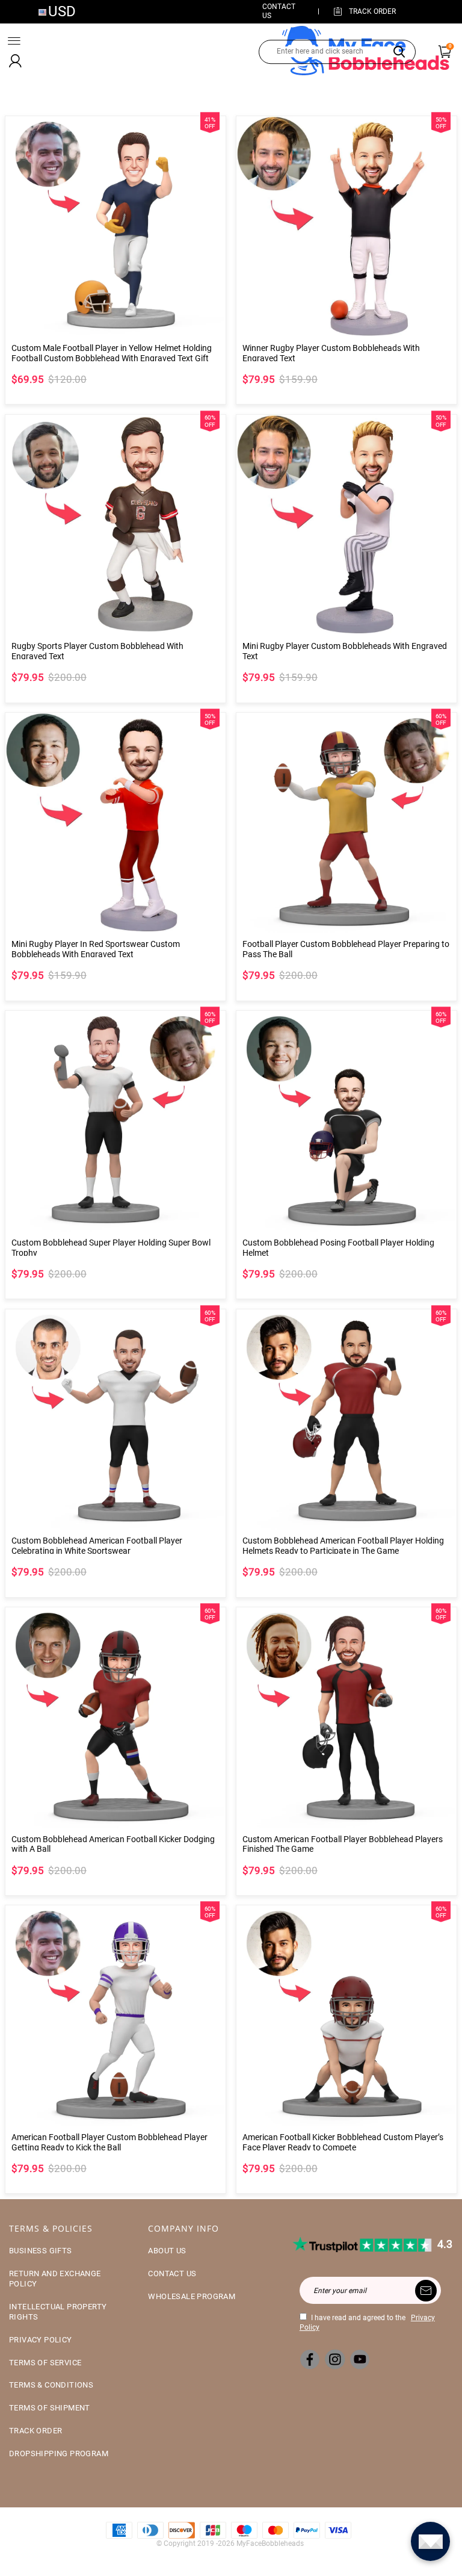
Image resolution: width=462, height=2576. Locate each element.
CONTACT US (172, 2273)
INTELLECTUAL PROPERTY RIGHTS (58, 2312)
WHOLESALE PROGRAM (192, 2296)
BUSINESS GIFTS (41, 2251)
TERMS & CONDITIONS (51, 2385)
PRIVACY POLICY (41, 2340)
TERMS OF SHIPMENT (50, 2408)
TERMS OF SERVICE (45, 2363)
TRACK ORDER (35, 2431)
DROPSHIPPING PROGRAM (59, 2453)
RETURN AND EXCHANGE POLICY (55, 2279)
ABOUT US (167, 2251)
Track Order (372, 11)
